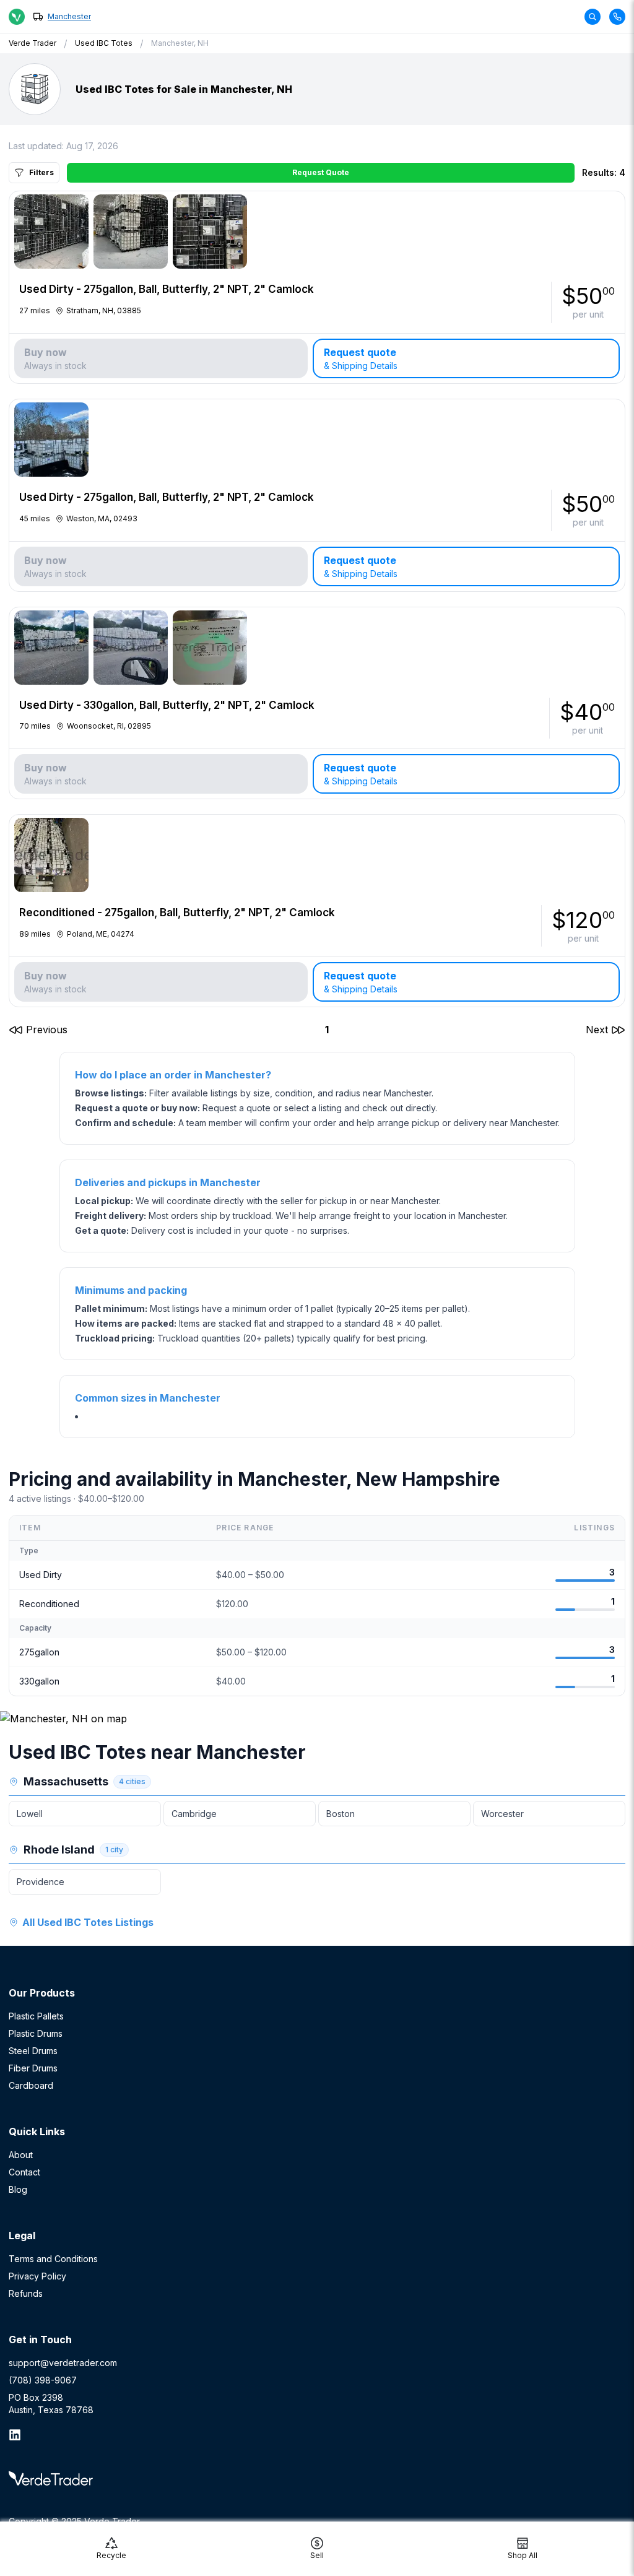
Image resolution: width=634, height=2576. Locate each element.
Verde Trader (33, 43)
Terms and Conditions (53, 2259)
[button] (38, 1030)
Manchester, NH (180, 43)
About (21, 2155)
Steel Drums (33, 2051)
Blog (18, 2189)
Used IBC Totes (104, 43)
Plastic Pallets (36, 2016)
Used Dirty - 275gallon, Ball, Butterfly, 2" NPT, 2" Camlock (167, 289)
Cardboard (31, 2085)
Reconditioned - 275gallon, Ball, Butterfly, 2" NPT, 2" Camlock (177, 913)
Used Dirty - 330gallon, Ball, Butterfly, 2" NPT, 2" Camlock (167, 705)
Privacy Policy (37, 2276)
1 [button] (327, 1030)
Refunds (26, 2293)
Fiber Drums (33, 2068)
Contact (24, 2172)
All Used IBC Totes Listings (88, 1922)
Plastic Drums (36, 2033)
